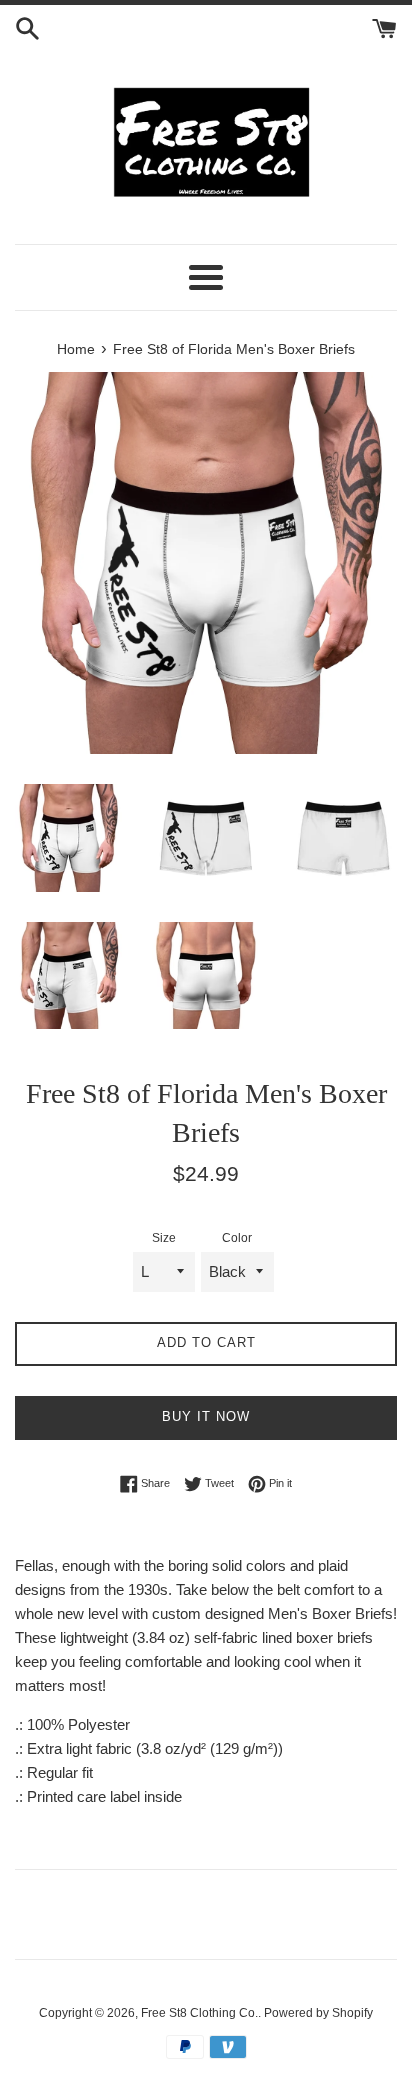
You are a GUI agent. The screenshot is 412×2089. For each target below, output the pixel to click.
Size (164, 1238)
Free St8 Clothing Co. (199, 2013)
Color (237, 1238)
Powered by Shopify (318, 2013)
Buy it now (206, 1416)
